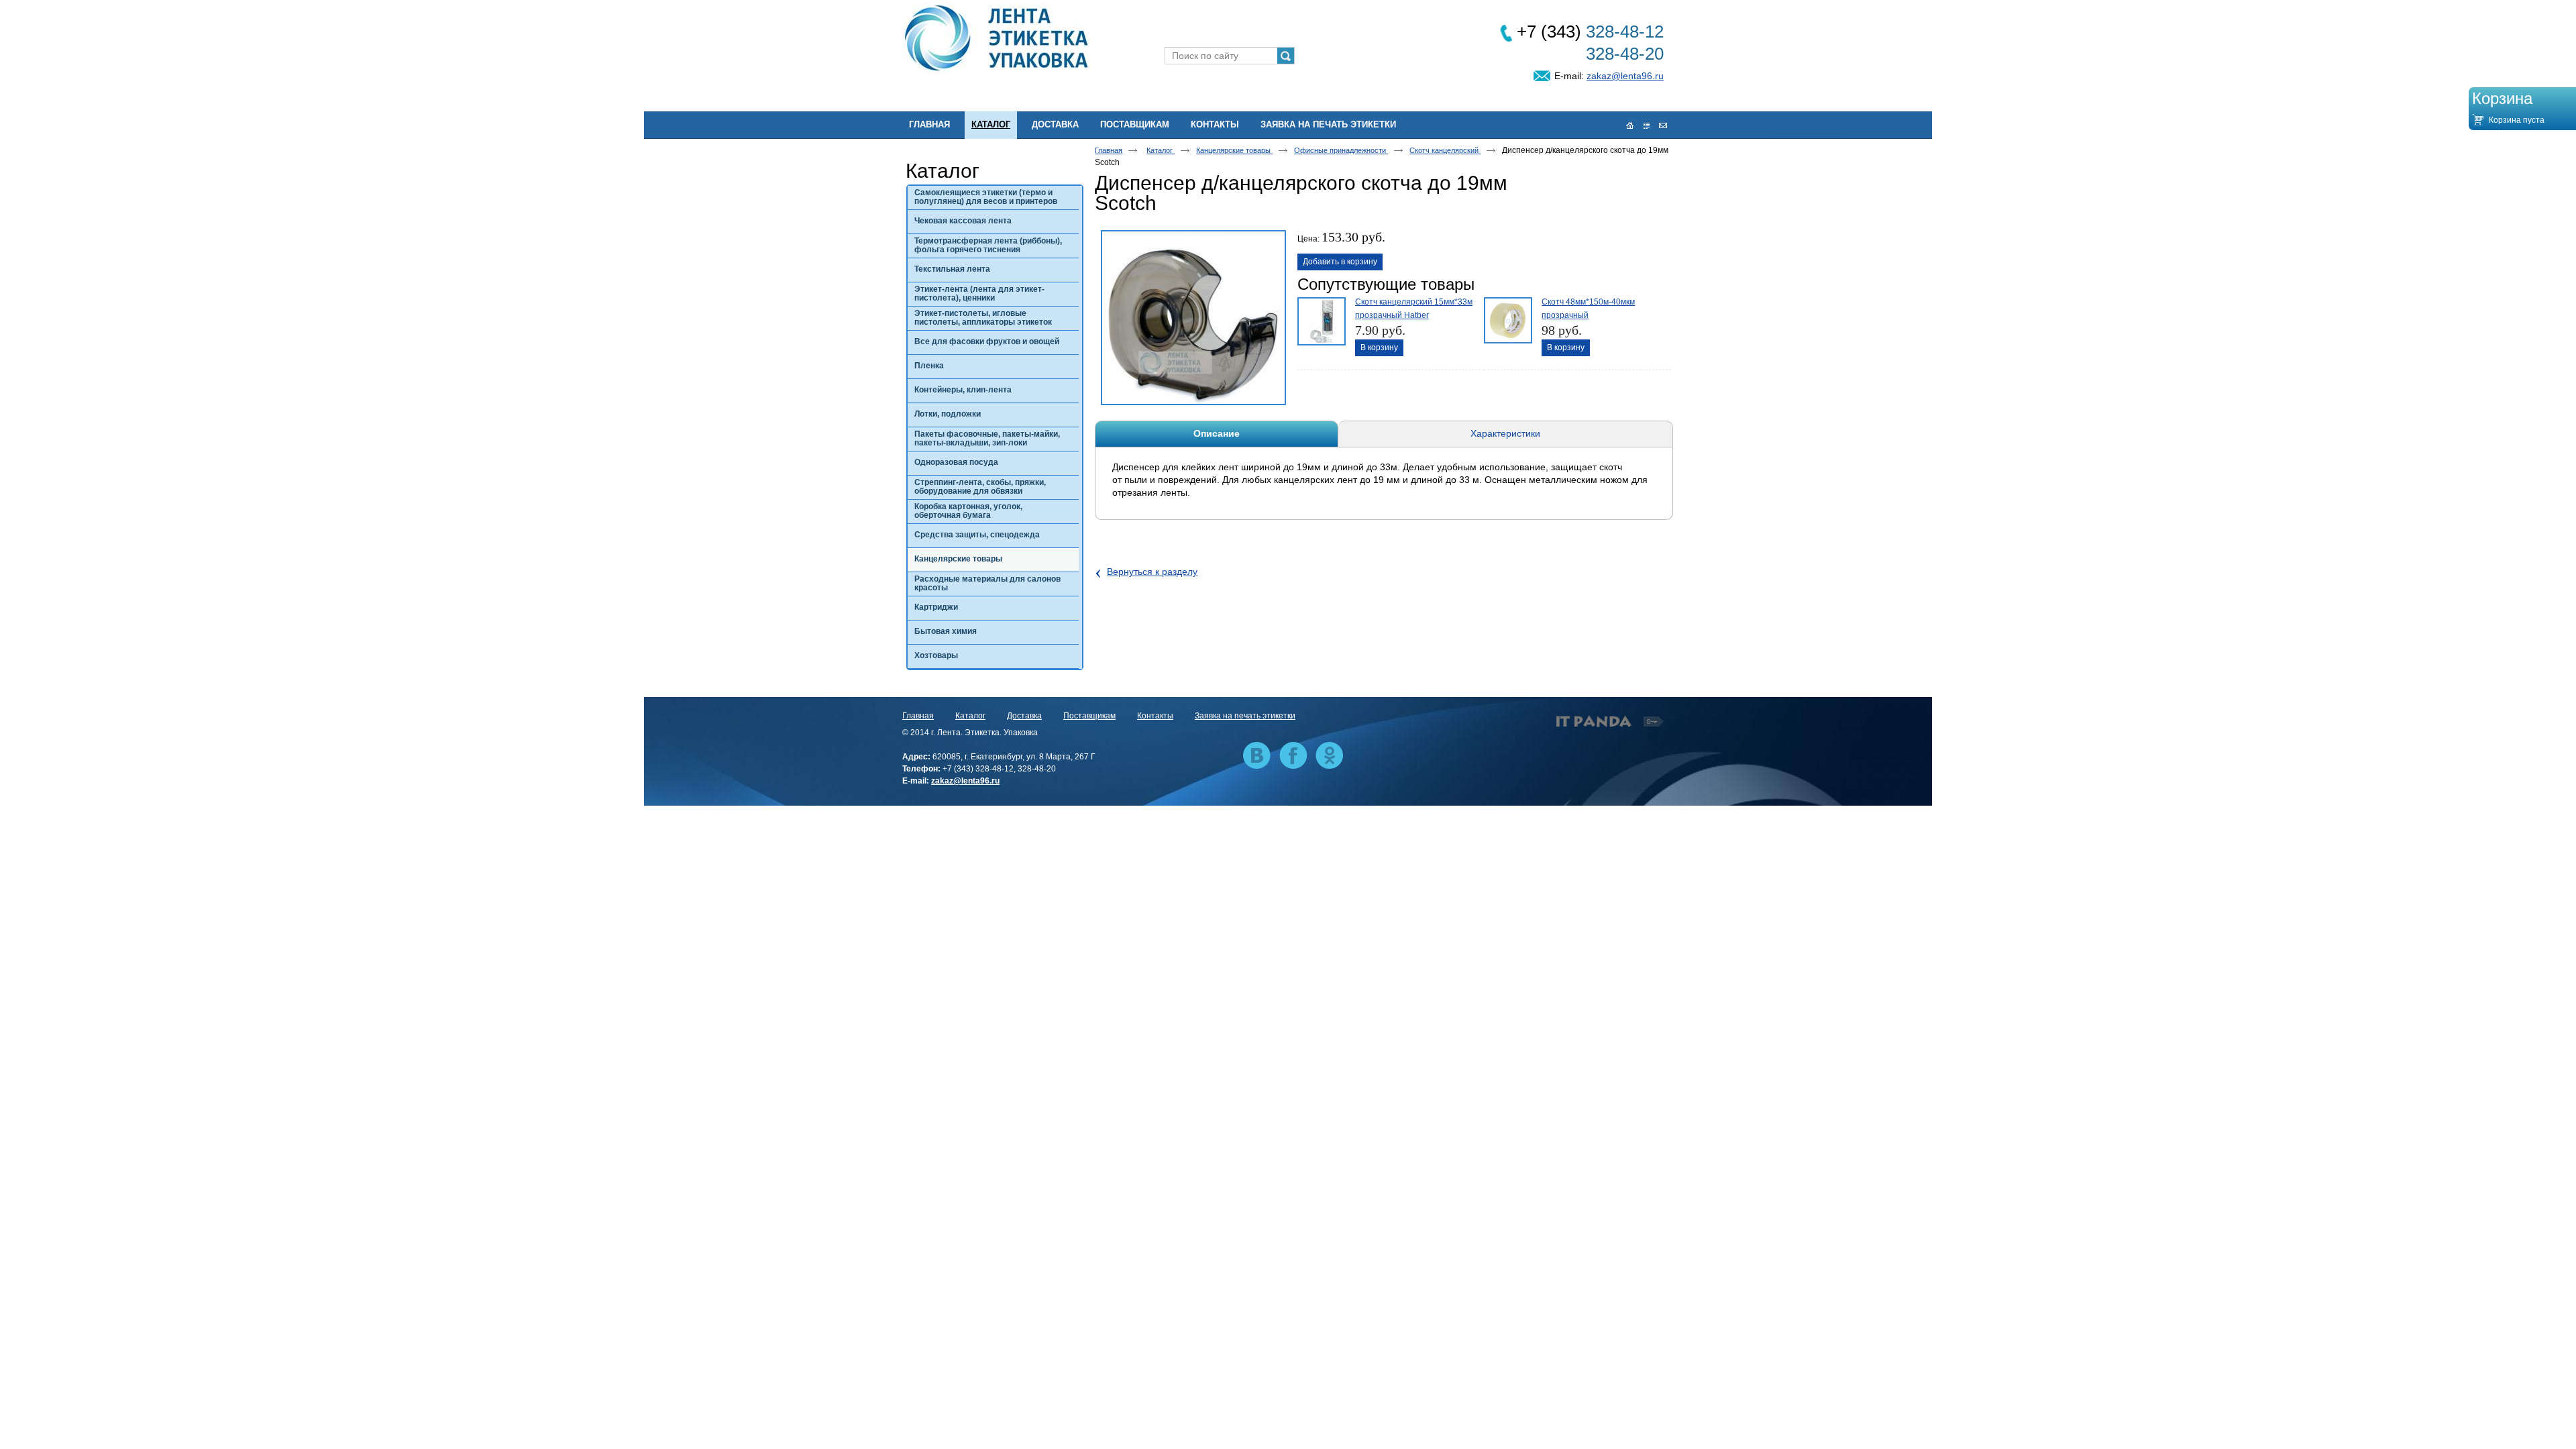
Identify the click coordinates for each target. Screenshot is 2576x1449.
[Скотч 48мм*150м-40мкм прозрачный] (1507, 320)
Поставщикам (1089, 716)
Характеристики (1505, 433)
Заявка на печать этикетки (1245, 716)
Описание (1217, 433)
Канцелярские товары (1234, 150)
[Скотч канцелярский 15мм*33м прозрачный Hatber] (1320, 320)
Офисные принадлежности (1341, 150)
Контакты (1155, 716)
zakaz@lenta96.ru (1625, 76)
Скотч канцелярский (1445, 150)
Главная (1109, 150)
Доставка (1024, 716)
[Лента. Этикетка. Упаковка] (1288, 39)
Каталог (991, 124)
